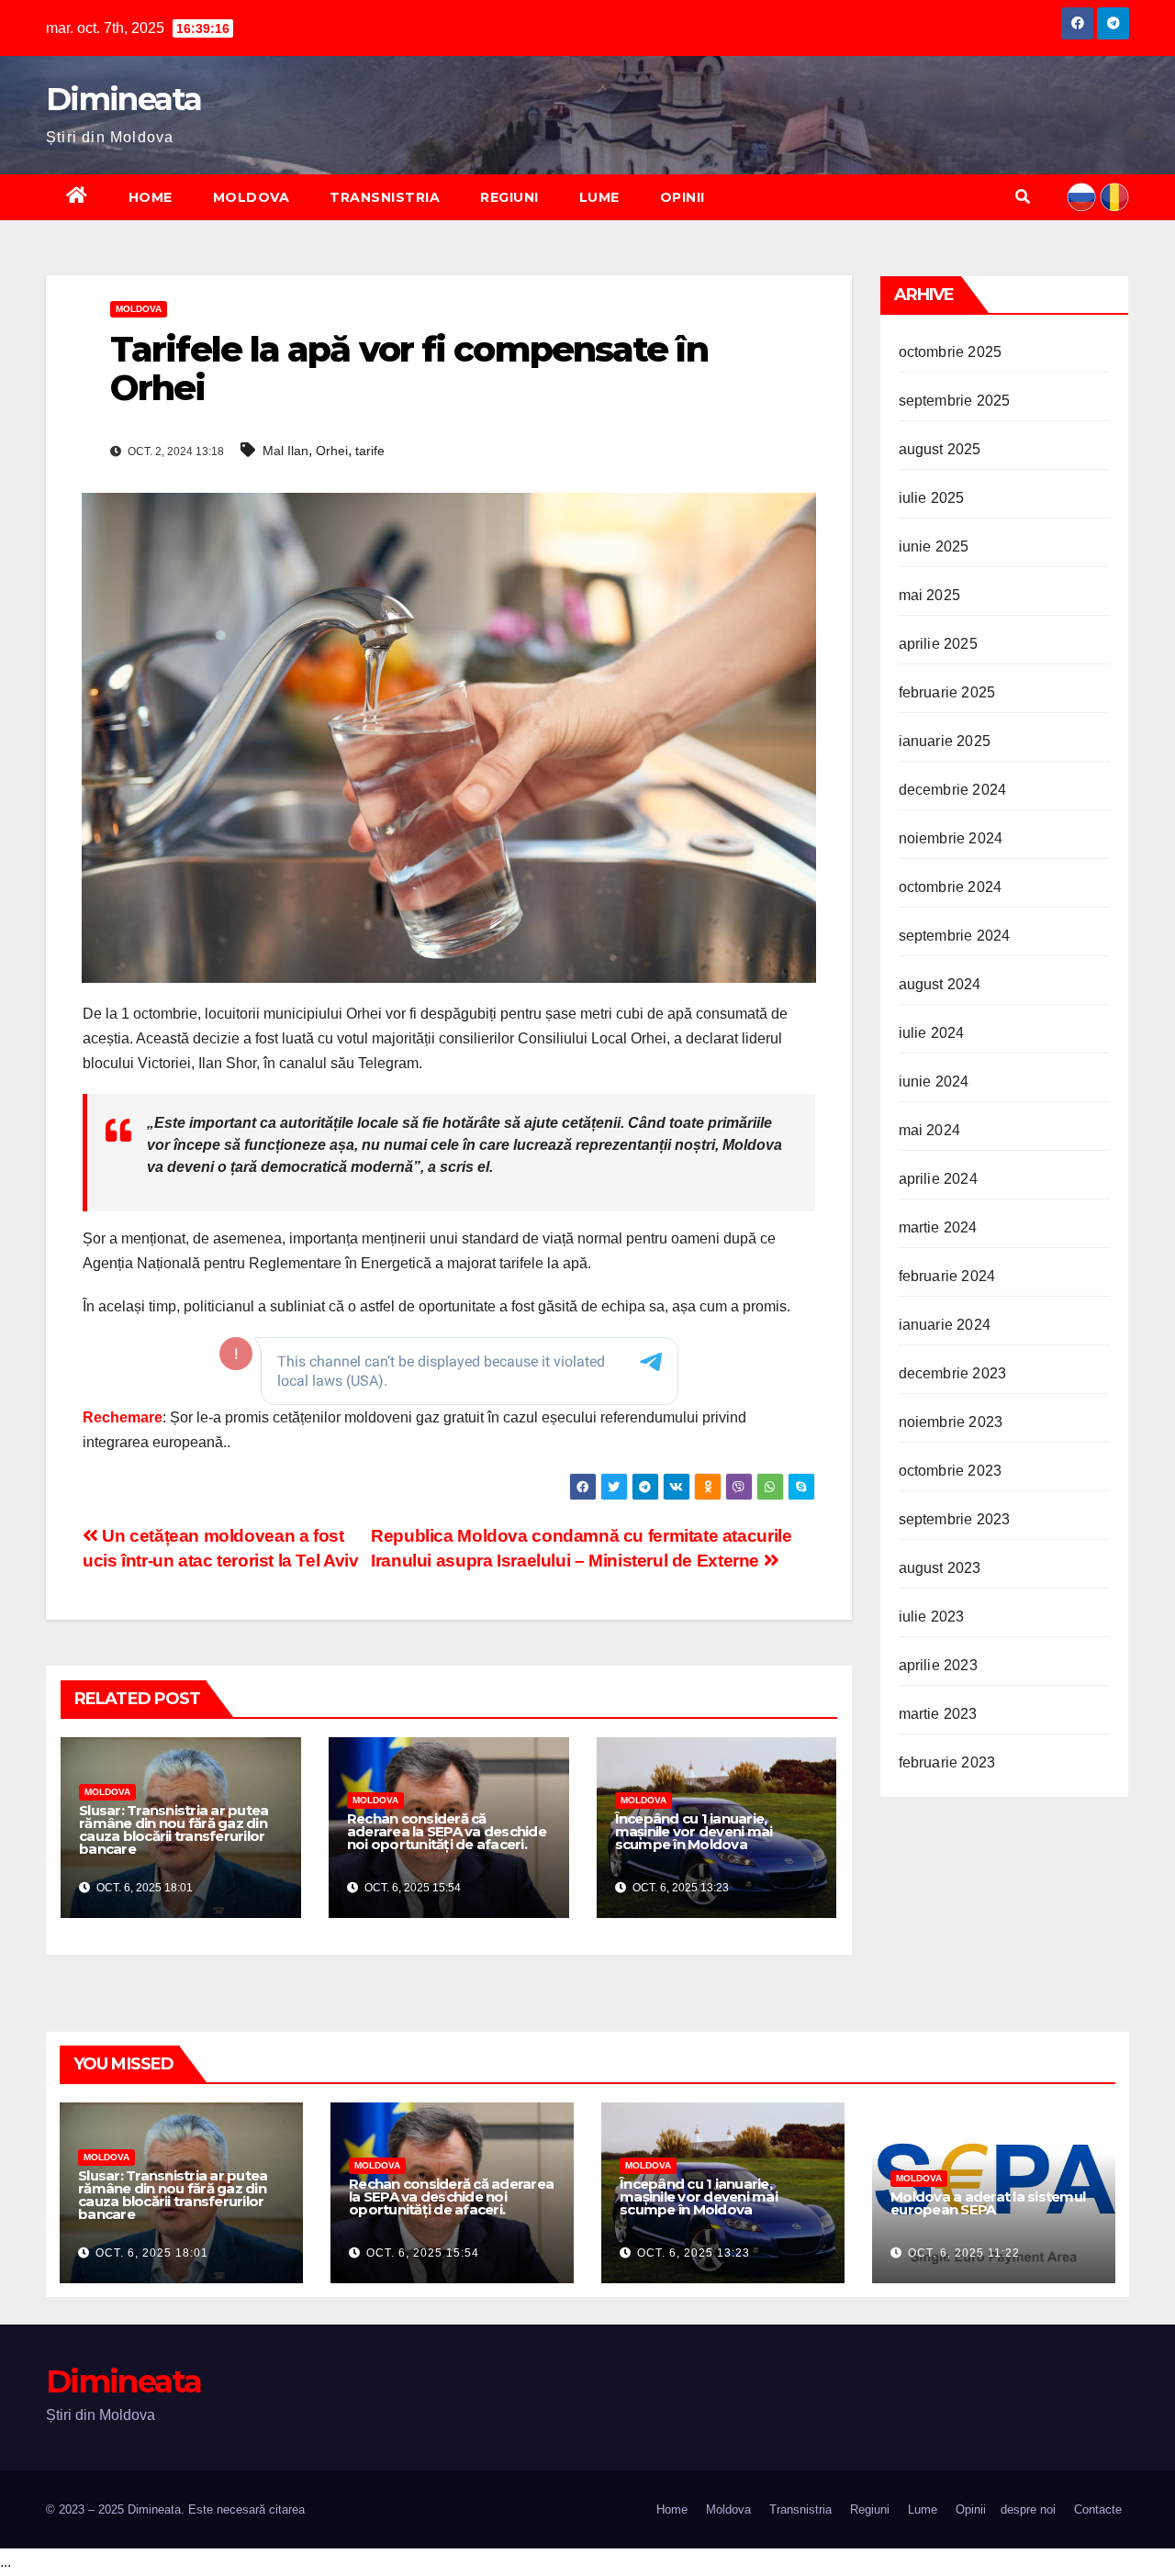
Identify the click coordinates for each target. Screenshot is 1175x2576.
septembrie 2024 (955, 936)
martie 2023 (938, 1714)
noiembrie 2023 (951, 1422)
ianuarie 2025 (945, 741)
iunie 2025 (934, 546)
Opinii (683, 197)
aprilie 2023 (938, 1665)
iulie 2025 (932, 498)
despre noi (1028, 2509)
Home (151, 197)
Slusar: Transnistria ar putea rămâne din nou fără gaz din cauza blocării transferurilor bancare (173, 1829)
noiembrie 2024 (951, 838)
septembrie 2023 (955, 1519)
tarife (370, 451)
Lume (599, 197)
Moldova (252, 197)
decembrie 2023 (953, 1373)
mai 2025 (930, 595)
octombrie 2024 (951, 887)
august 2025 (940, 449)
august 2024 (940, 984)
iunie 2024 (934, 1082)
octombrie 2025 (951, 352)
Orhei (332, 451)
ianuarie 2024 (945, 1325)
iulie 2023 (932, 1617)
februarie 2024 (947, 1276)
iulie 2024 (932, 1033)
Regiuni (509, 197)
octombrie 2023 (951, 1471)
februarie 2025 (947, 692)
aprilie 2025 (938, 644)
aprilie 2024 (938, 1179)
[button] (1023, 197)
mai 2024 (930, 1130)
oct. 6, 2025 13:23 (694, 2253)
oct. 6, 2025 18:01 (152, 2253)
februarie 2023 (947, 1762)
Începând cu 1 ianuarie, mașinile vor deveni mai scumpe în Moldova (694, 1831)
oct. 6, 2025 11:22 (964, 2253)
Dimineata (124, 99)
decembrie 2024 (953, 790)
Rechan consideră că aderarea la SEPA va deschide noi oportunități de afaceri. (447, 1831)
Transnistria (385, 197)
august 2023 (940, 1568)
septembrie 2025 (955, 401)
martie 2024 (938, 1227)
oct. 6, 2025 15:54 (423, 2253)
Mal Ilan (285, 451)
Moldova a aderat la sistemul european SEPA (988, 2203)
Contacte (1098, 2509)
